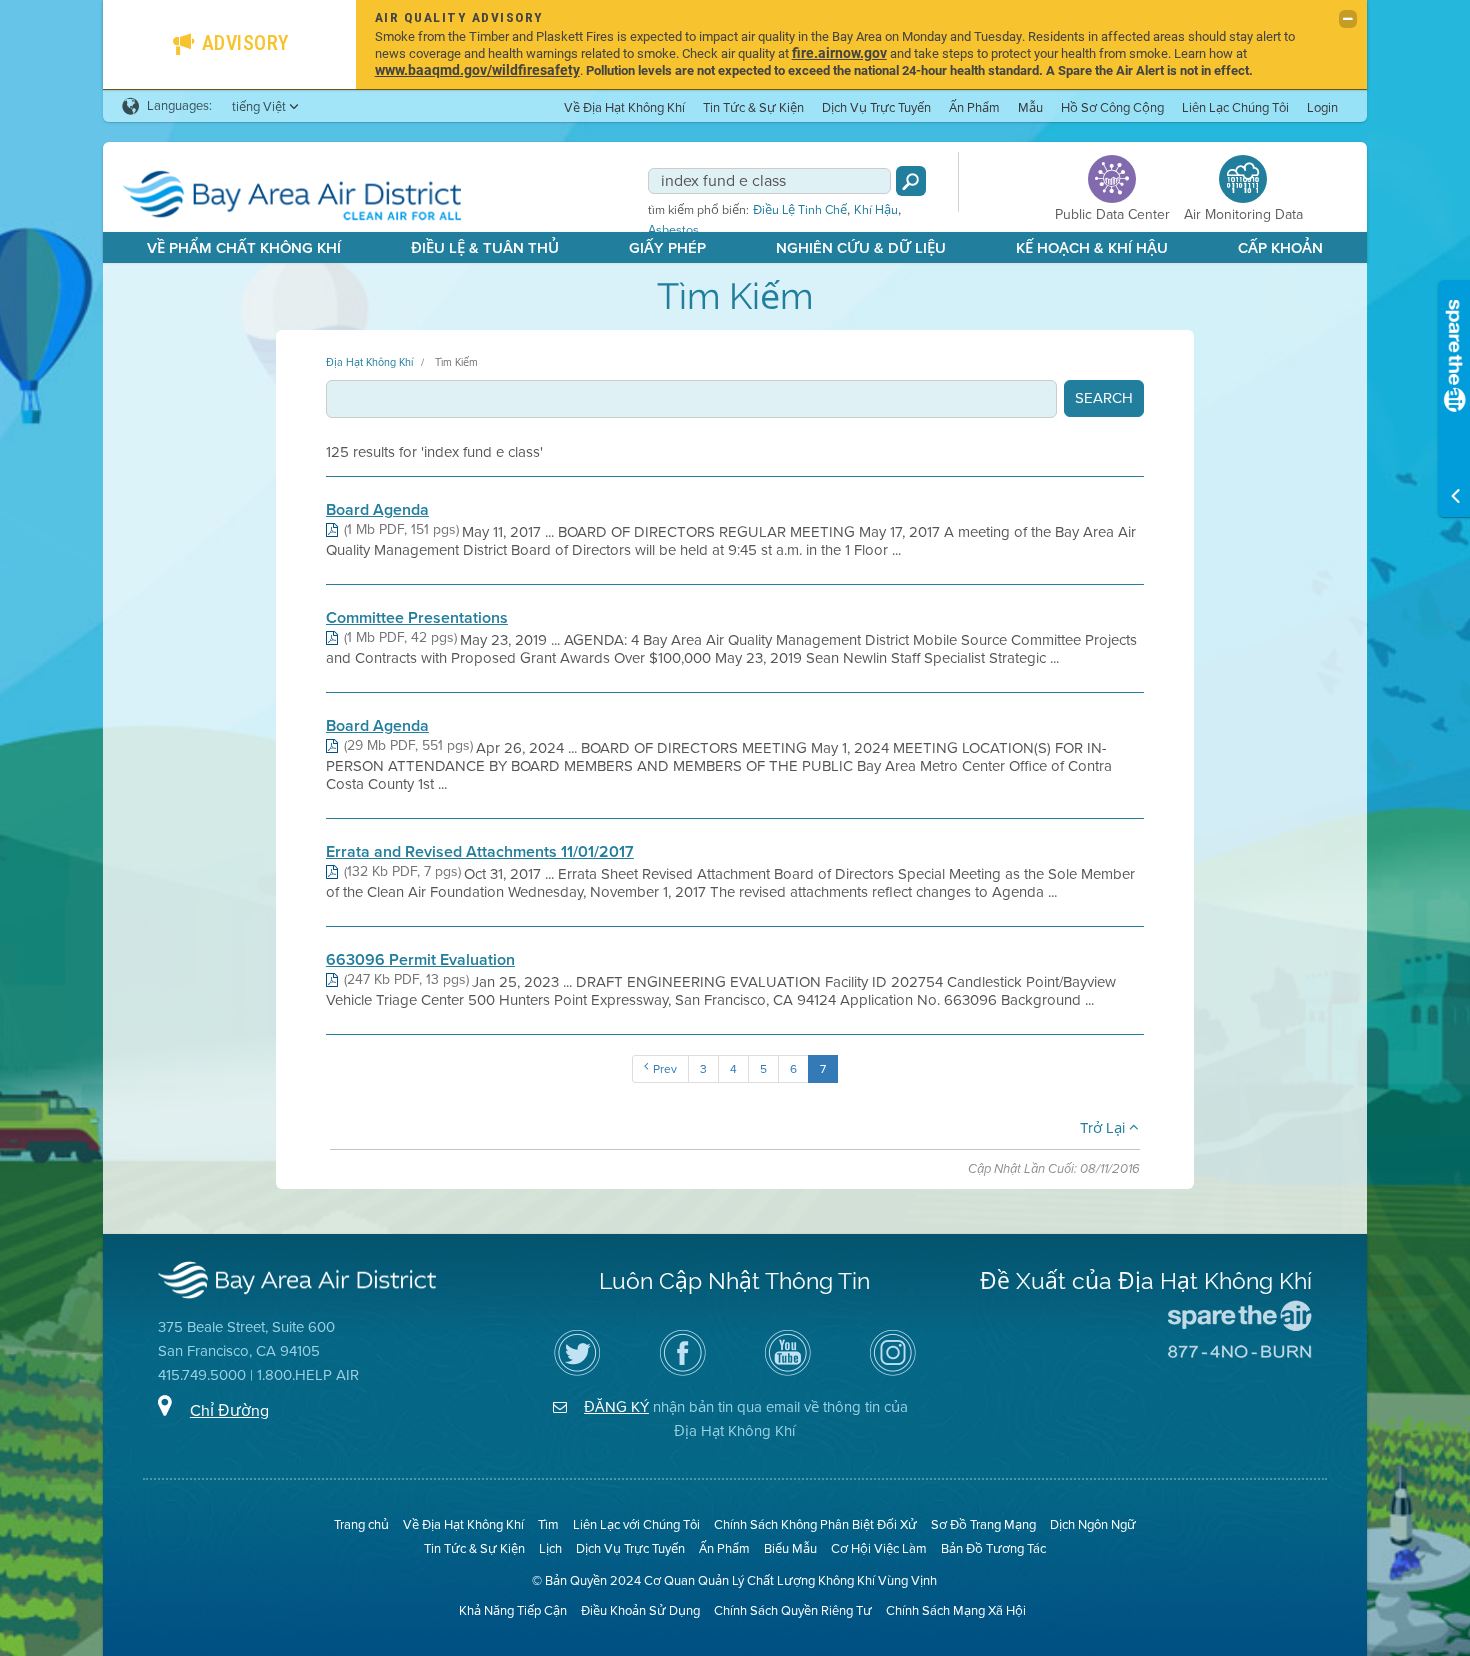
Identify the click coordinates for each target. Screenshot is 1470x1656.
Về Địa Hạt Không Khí (624, 107)
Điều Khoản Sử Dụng (640, 1610)
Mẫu (1030, 107)
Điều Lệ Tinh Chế (800, 210)
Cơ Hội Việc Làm (879, 1548)
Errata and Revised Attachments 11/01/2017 (480, 852)
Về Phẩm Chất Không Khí (244, 248)
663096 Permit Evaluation (420, 960)
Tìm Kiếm (456, 362)
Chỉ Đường (229, 1410)
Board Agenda (377, 510)
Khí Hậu (876, 210)
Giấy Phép (667, 248)
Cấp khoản (1280, 248)
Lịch (550, 1548)
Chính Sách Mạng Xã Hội (956, 1610)
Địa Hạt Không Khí (369, 362)
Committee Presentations (417, 618)
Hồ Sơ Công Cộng (1112, 107)
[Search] (911, 181)
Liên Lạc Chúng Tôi (1235, 107)
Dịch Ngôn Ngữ (1093, 1524)
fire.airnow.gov (839, 52)
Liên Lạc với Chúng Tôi (636, 1524)
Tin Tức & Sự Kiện (753, 107)
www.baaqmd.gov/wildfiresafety (477, 69)
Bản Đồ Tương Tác (993, 1548)
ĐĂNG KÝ (616, 1407)
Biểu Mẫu (790, 1548)
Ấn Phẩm (974, 107)
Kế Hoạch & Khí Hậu (1092, 248)
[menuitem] (624, 106)
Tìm (548, 1524)
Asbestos (673, 230)
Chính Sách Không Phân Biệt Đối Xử (815, 1524)
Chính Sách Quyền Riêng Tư (793, 1610)
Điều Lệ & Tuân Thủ (485, 248)
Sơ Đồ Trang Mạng (983, 1524)
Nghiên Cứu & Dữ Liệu (861, 248)
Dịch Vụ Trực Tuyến (876, 107)
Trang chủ (361, 1524)
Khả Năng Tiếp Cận (513, 1610)
